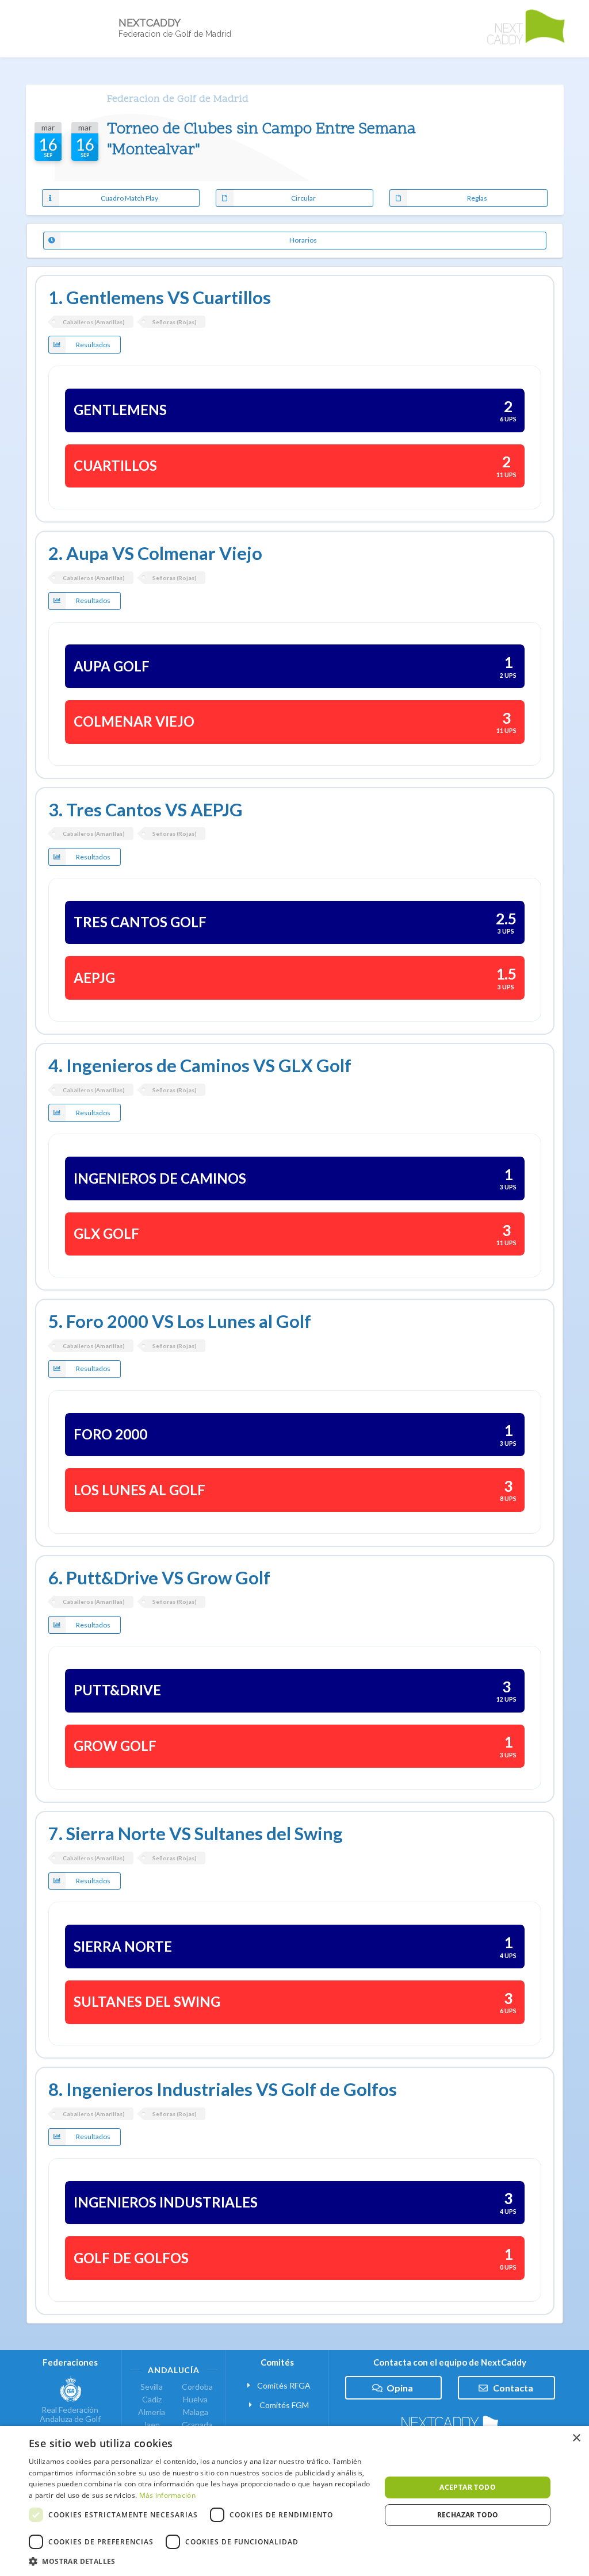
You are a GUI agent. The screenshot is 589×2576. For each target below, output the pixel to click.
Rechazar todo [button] (468, 2515)
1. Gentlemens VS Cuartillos (160, 297)
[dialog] (294, 2501)
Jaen (152, 2425)
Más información (168, 2495)
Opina (400, 2388)
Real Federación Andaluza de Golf (70, 2414)
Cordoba (196, 2387)
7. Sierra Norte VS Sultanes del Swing (196, 1834)
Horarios (303, 240)
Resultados (93, 345)
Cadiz (152, 2399)
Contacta (513, 2388)
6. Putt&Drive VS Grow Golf (159, 1578)
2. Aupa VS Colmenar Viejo (155, 553)
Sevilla (152, 2387)
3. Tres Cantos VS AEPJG (146, 810)
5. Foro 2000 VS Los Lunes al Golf (180, 1321)
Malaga (196, 2412)
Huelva (195, 2399)
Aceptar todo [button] (468, 2487)
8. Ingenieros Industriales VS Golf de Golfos (223, 2089)
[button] (200, 2561)
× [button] (576, 2438)
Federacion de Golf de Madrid (178, 99)
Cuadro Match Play (129, 198)
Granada (196, 2425)
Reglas (477, 198)
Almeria (152, 2412)
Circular (303, 198)
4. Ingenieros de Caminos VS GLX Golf (200, 1066)
